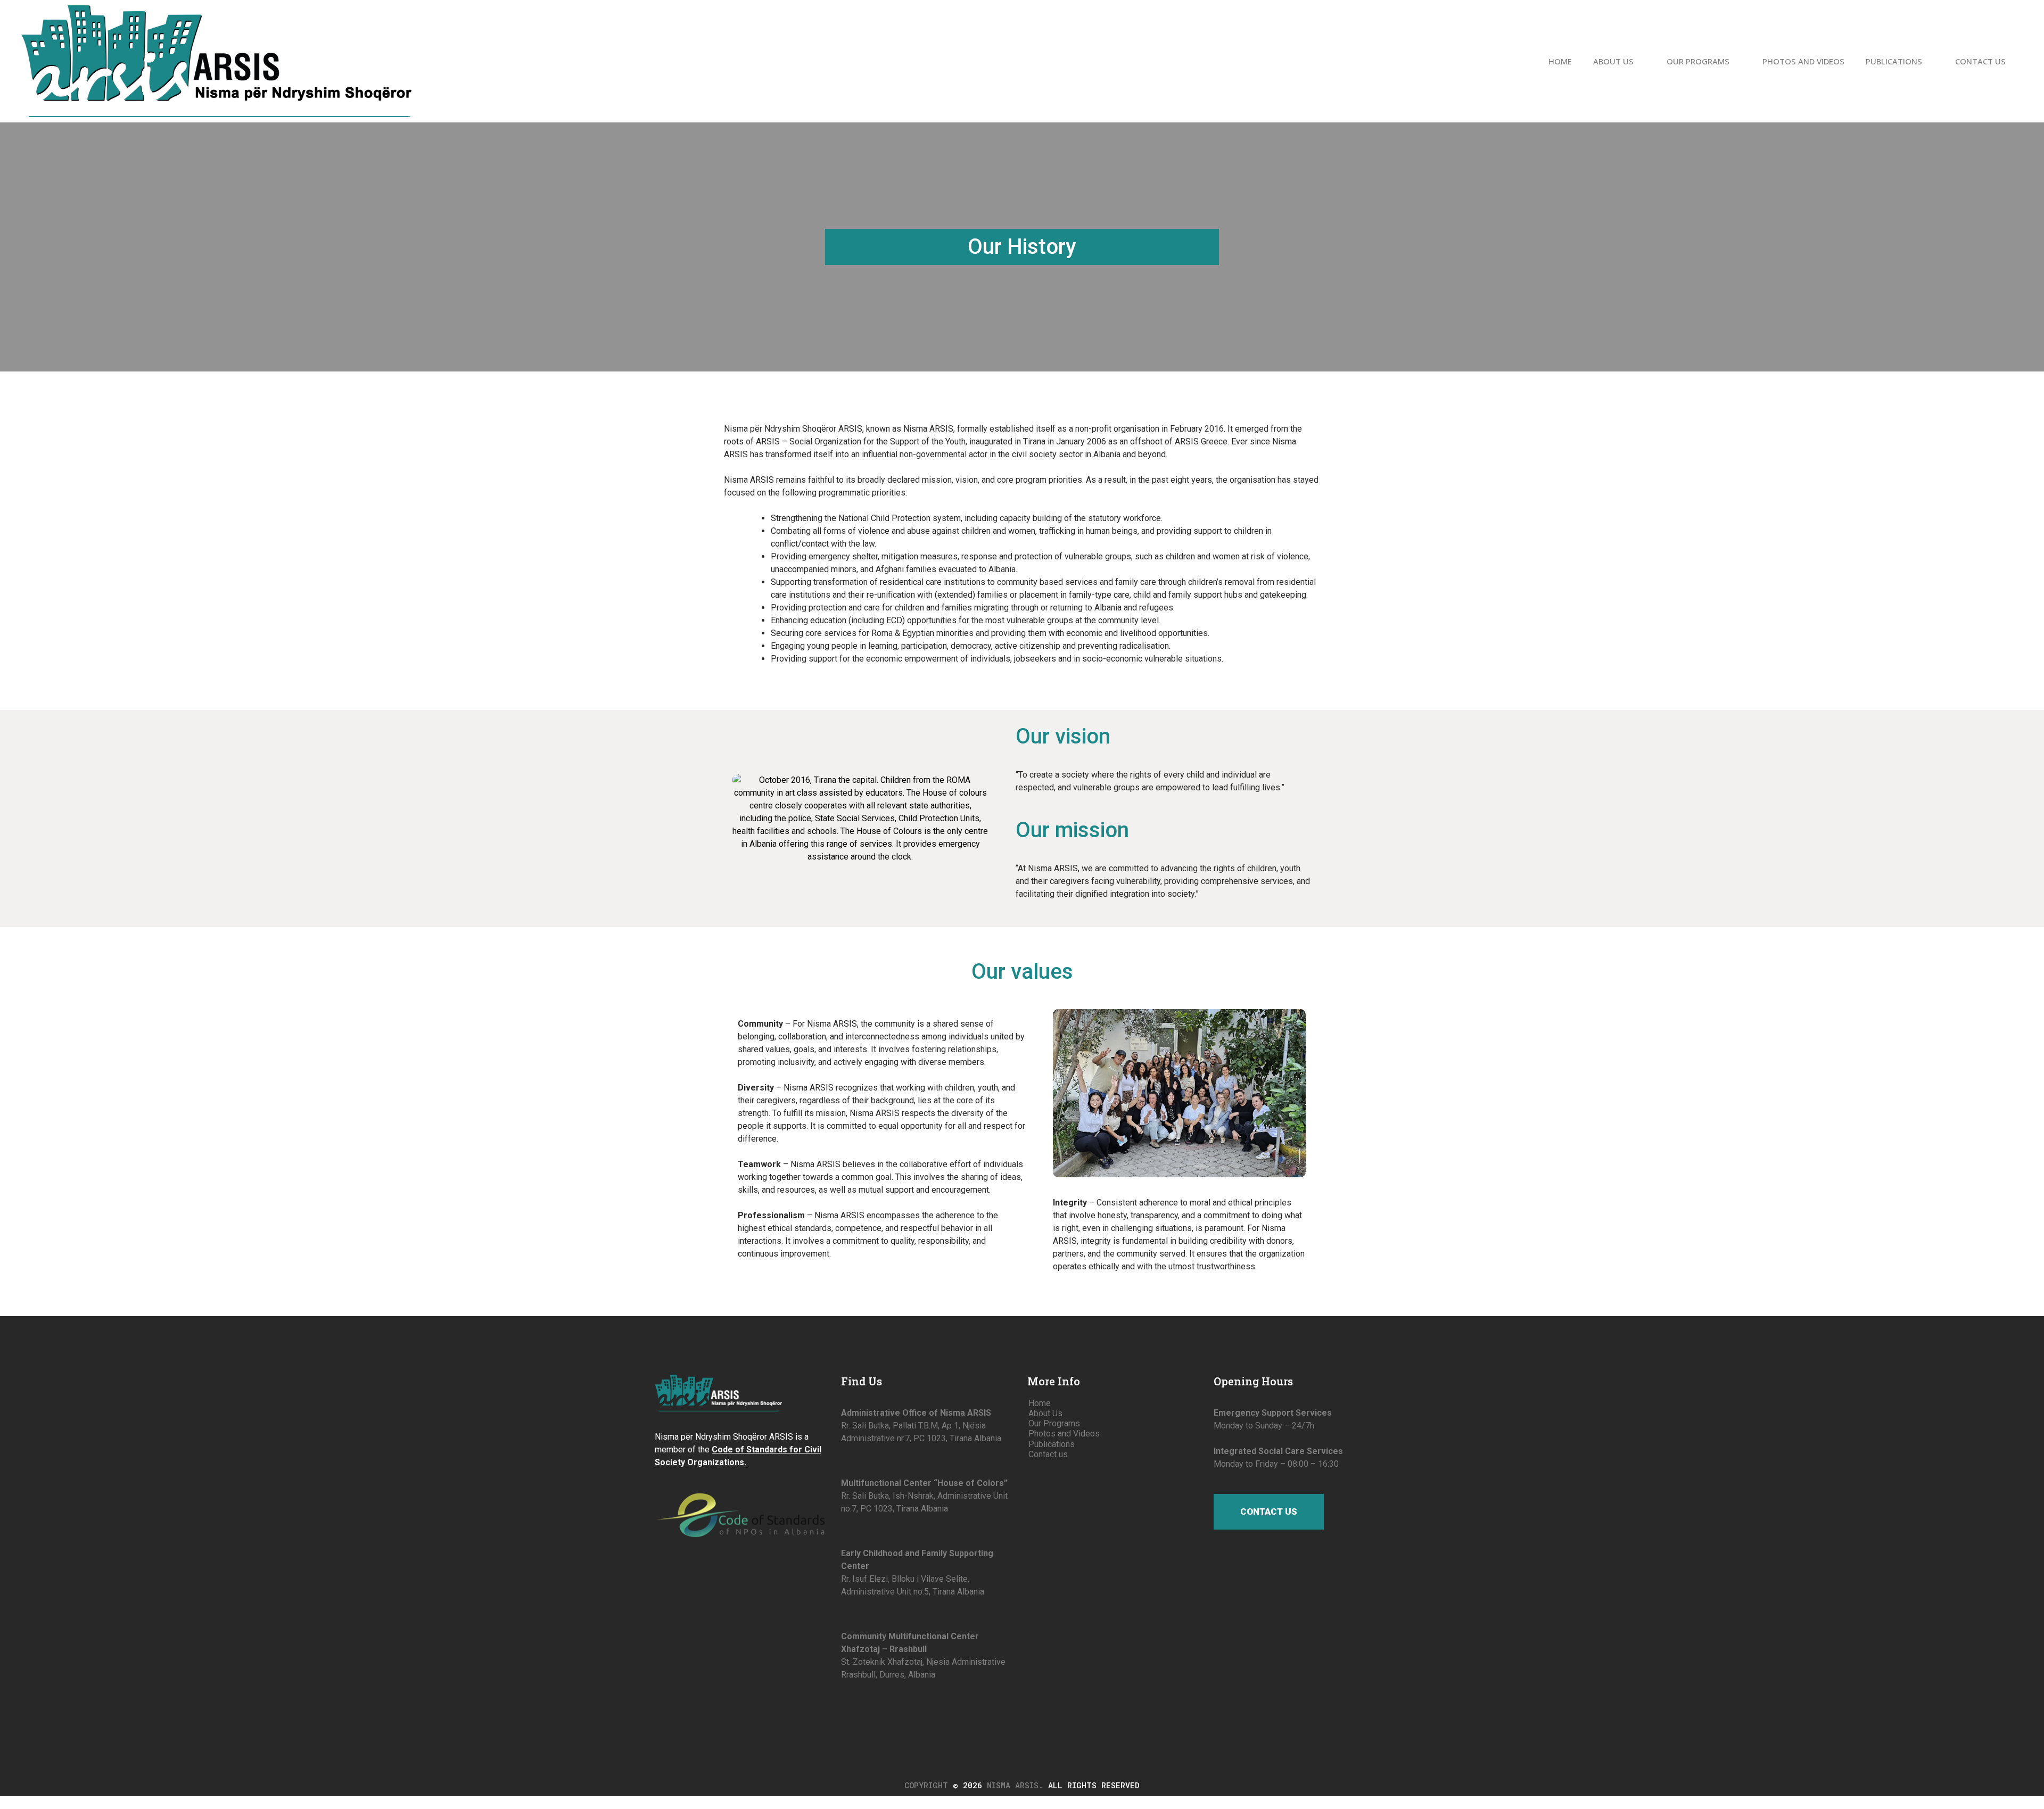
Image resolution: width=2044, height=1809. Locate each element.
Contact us (1980, 61)
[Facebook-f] (846, 1710)
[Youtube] (885, 1710)
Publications (1894, 61)
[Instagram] (904, 1710)
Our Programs (1698, 61)
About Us (1613, 61)
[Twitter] (866, 1710)
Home (1560, 61)
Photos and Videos (1803, 61)
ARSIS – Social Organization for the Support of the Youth (861, 441)
